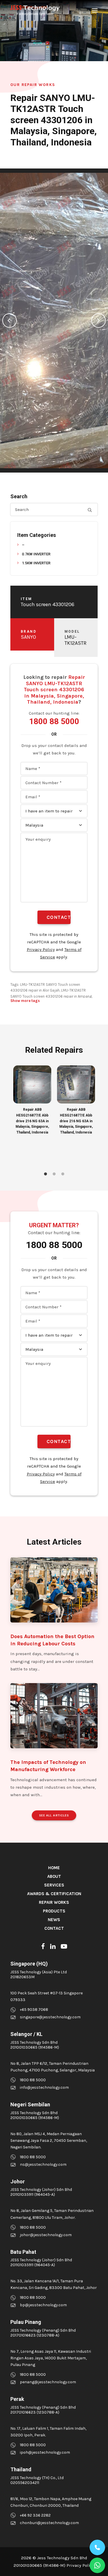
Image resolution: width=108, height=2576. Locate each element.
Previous (10, 321)
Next (98, 321)
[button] (95, 10)
